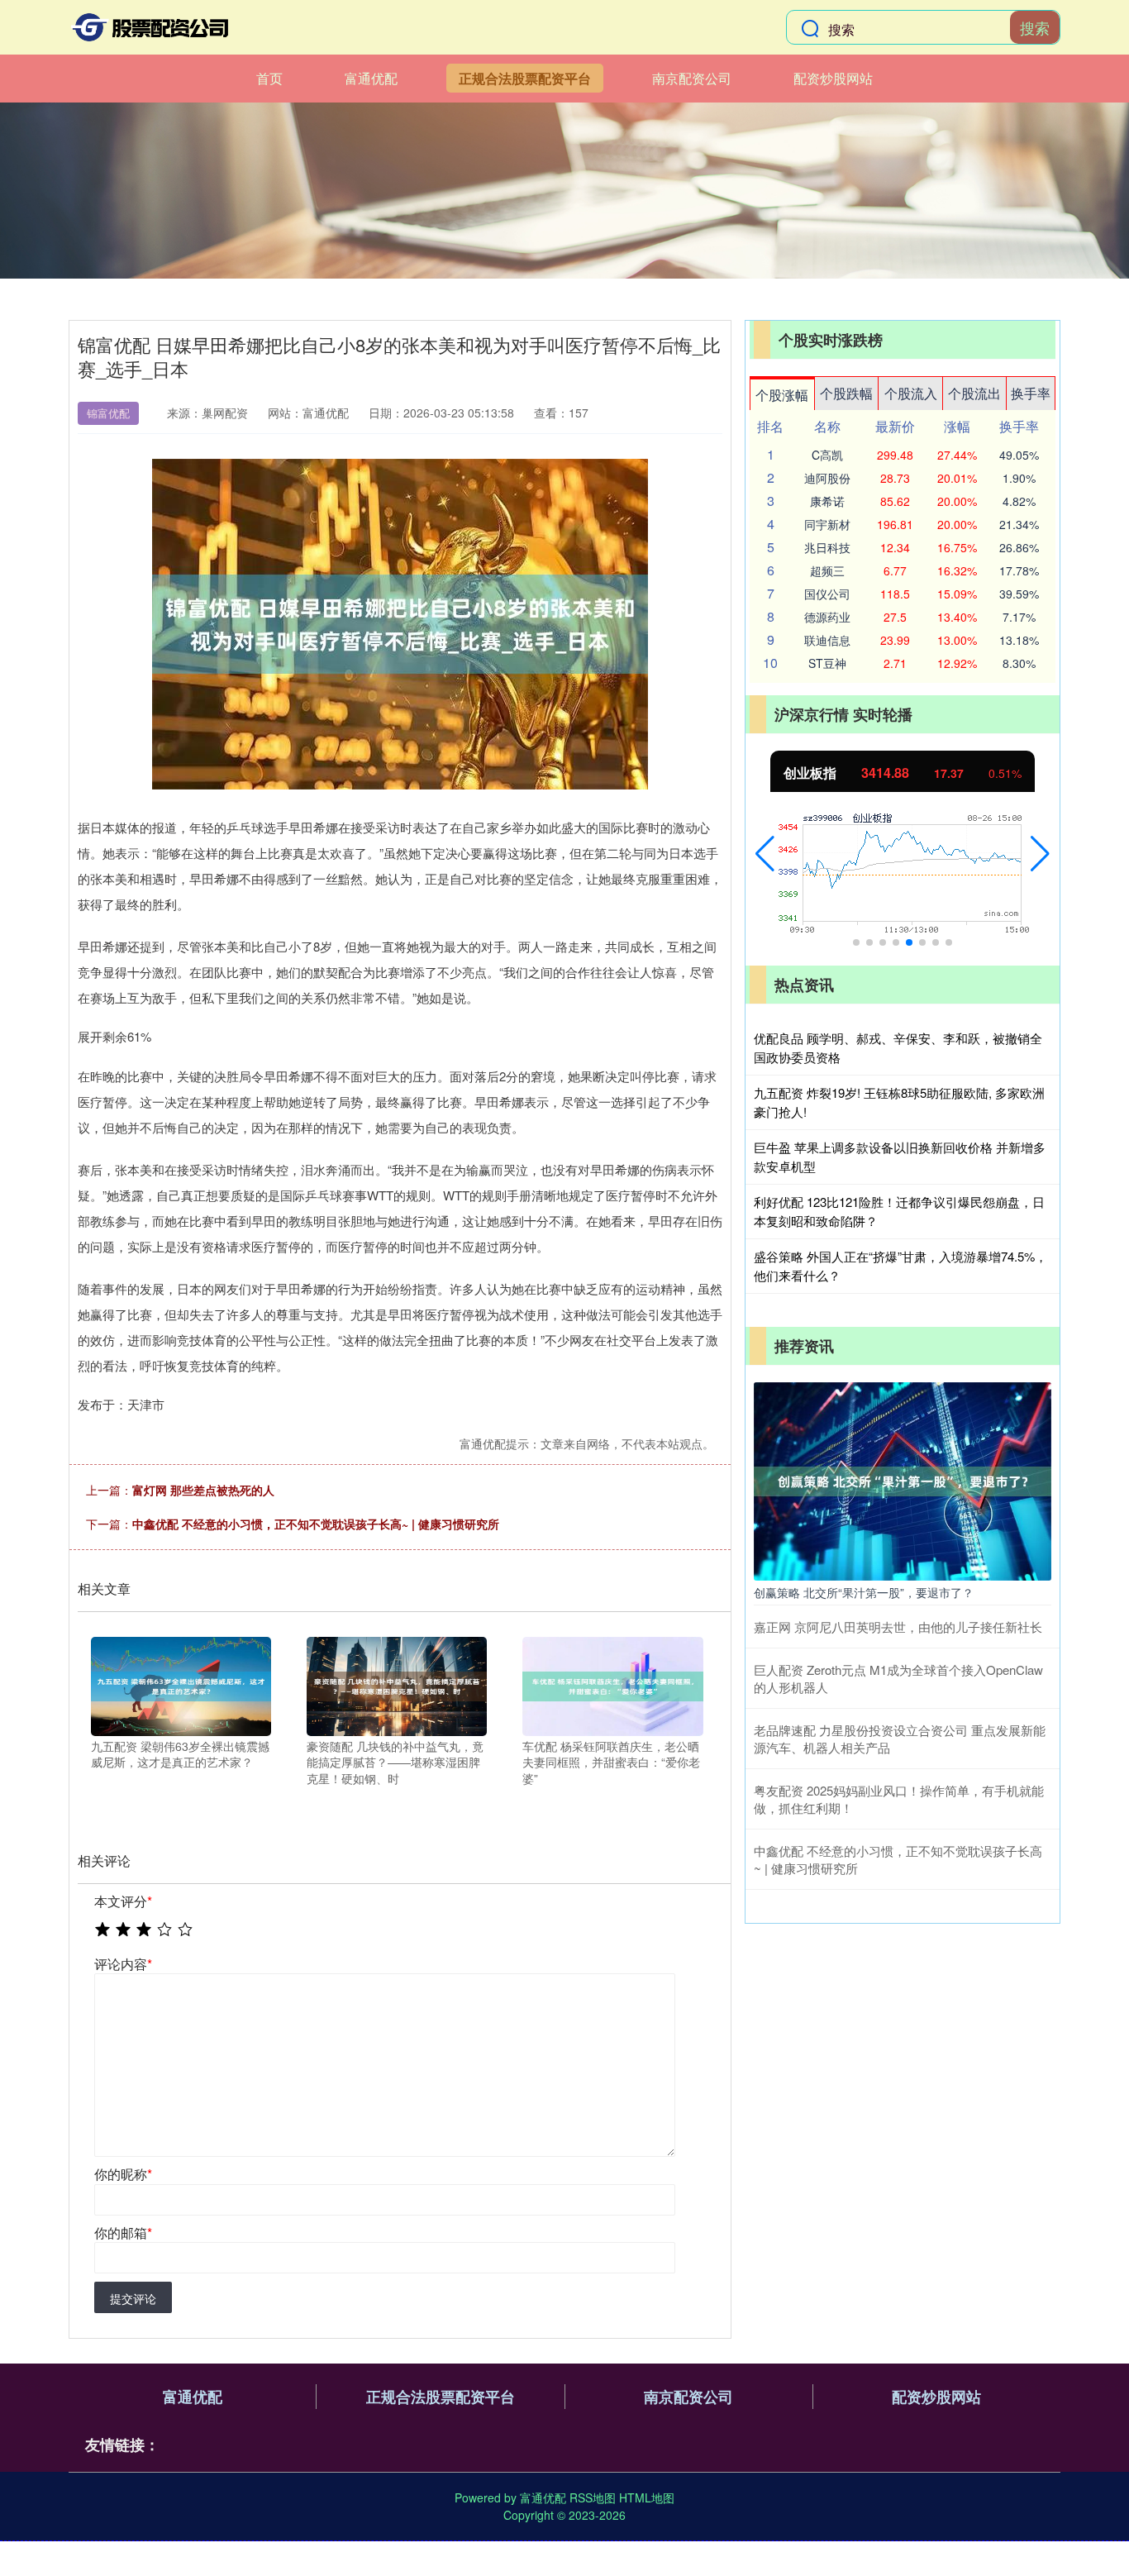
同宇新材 (827, 524)
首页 (269, 78)
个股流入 (911, 393)
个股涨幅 (782, 395)
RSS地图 (593, 2497)
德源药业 (827, 617)
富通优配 (371, 78)
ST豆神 (827, 663)
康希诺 (827, 501)
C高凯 (827, 455)
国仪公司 (827, 594)
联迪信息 (827, 640)
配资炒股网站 (833, 78)
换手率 (1031, 393)
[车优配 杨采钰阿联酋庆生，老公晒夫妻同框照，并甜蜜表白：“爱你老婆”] (612, 1684)
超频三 (827, 570)
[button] (765, 854)
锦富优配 (108, 413)
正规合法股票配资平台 (525, 78)
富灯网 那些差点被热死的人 (203, 1490)
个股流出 (974, 393)
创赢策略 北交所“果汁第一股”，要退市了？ (864, 1592)
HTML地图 (647, 2497)
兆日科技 (827, 547)
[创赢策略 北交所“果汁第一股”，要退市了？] (903, 1480)
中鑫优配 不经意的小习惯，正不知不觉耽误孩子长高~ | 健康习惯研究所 (316, 1524)
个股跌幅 (846, 393)
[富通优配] (150, 27)
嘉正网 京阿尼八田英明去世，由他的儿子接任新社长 (898, 1627)
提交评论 (133, 2298)
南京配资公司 (692, 78)
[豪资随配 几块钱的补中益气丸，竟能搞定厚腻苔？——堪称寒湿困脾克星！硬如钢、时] (397, 1684)
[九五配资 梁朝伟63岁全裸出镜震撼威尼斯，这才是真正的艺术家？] (181, 1684)
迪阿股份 (827, 478)
